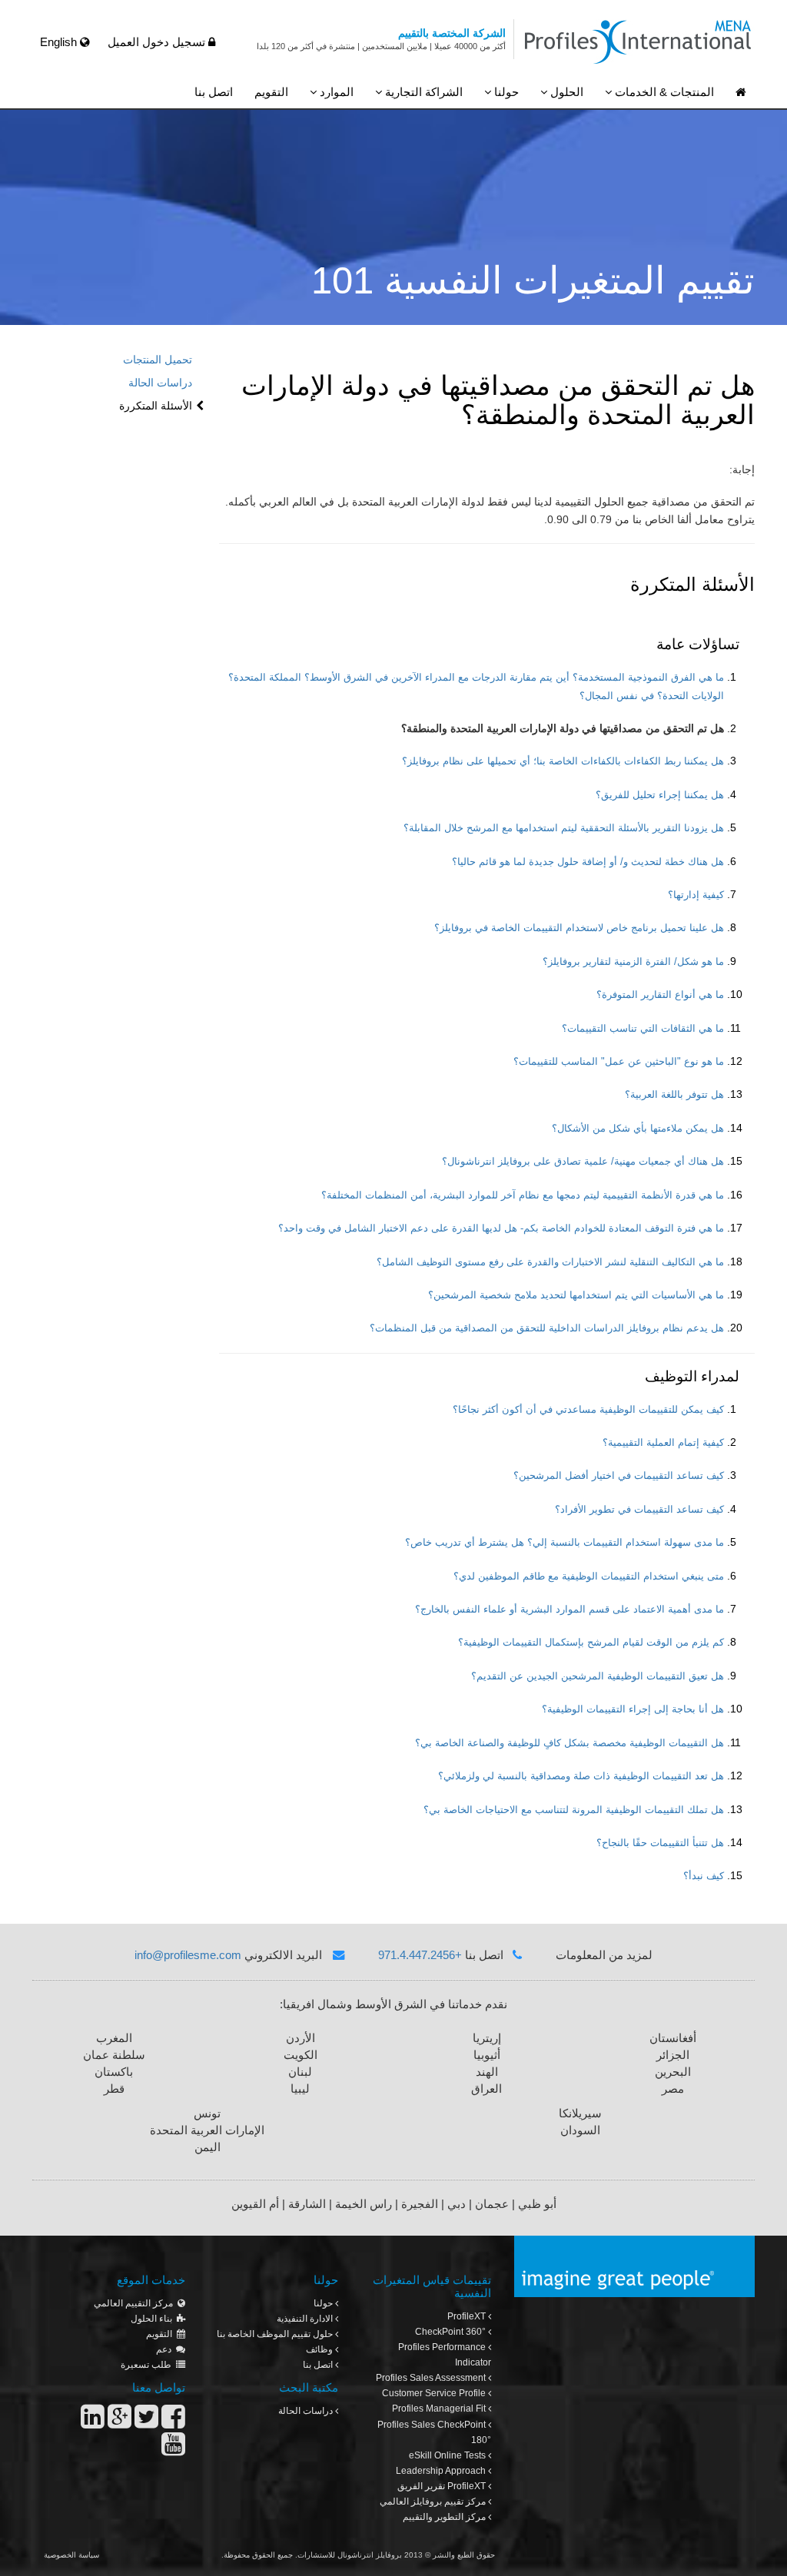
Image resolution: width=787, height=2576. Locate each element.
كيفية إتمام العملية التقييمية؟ (663, 1443)
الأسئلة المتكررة (156, 406)
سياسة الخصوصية (71, 2555)
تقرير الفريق (442, 2486)
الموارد (335, 92)
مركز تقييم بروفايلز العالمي (434, 2501)
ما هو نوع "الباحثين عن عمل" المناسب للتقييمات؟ (619, 1062)
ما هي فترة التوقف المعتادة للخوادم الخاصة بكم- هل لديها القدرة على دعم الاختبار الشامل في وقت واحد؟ (501, 1228)
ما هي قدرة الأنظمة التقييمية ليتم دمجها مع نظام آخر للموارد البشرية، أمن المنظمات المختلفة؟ (523, 1195)
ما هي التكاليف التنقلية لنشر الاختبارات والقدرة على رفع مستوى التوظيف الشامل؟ (550, 1262)
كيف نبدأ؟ (704, 1876)
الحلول (565, 92)
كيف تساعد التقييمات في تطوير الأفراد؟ (639, 1510)
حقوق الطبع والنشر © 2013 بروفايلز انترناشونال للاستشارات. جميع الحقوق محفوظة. (358, 2555)
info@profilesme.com (188, 1955)
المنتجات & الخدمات (663, 92)
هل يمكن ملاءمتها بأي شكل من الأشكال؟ (638, 1129)
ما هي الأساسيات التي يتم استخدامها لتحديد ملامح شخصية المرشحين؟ (576, 1295)
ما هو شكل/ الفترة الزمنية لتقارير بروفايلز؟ (633, 962)
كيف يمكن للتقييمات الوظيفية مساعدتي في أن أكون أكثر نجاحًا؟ (588, 1410)
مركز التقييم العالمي (136, 2303)
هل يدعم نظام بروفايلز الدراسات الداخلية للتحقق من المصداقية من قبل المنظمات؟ (547, 1328)
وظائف (320, 2349)
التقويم (271, 92)
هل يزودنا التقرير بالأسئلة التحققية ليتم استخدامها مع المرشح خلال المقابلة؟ (564, 828)
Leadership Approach (442, 2471)
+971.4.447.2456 (420, 1955)
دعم (166, 2349)
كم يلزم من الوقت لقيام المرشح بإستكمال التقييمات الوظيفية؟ (591, 1643)
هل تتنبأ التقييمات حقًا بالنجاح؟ (660, 1843)
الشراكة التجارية (422, 92)
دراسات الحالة (160, 383)
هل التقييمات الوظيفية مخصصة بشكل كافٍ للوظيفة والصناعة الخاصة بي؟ (569, 1743)
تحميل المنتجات (158, 360)
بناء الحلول (154, 2319)
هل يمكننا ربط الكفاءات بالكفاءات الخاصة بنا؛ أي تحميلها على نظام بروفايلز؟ (563, 761)
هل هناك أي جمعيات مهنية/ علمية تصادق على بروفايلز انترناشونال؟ (583, 1162)
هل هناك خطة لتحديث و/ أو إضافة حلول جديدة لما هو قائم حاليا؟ (588, 862)
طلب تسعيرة (148, 2365)
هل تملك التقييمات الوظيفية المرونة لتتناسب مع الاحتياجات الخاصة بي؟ (574, 1810)
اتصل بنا (214, 92)
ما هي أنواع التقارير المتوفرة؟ (660, 995)
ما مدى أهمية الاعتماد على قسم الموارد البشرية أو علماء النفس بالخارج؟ (569, 1610)
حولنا (505, 92)
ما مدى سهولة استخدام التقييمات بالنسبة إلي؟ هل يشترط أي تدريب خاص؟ (565, 1543)
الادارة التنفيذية (306, 2319)
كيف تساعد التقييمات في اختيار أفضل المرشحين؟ (619, 1476)
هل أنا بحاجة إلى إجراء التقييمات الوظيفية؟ (633, 1709)
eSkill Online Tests (448, 2455)
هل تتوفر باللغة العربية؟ (674, 1095)
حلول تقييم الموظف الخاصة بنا (276, 2334)
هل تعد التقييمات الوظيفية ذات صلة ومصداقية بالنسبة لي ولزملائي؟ (581, 1776)
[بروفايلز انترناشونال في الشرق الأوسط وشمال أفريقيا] (741, 93)
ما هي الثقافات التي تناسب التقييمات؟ (643, 1029)
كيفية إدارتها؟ (696, 895)
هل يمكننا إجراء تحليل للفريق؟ (660, 795)
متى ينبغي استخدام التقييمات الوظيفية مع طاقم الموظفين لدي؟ (589, 1576)
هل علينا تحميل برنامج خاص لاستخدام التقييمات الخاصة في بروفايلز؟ (579, 928)
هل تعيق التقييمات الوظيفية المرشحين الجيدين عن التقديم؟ (598, 1676)
